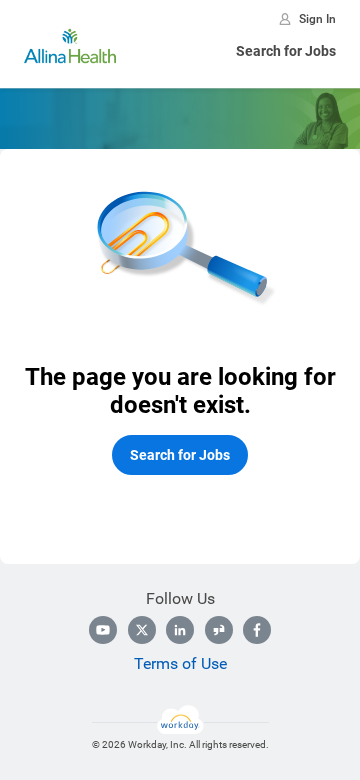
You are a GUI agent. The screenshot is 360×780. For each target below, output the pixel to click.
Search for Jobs (286, 51)
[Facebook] (257, 630)
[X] (142, 630)
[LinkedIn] (180, 630)
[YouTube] (103, 630)
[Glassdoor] (219, 630)
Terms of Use (180, 663)
